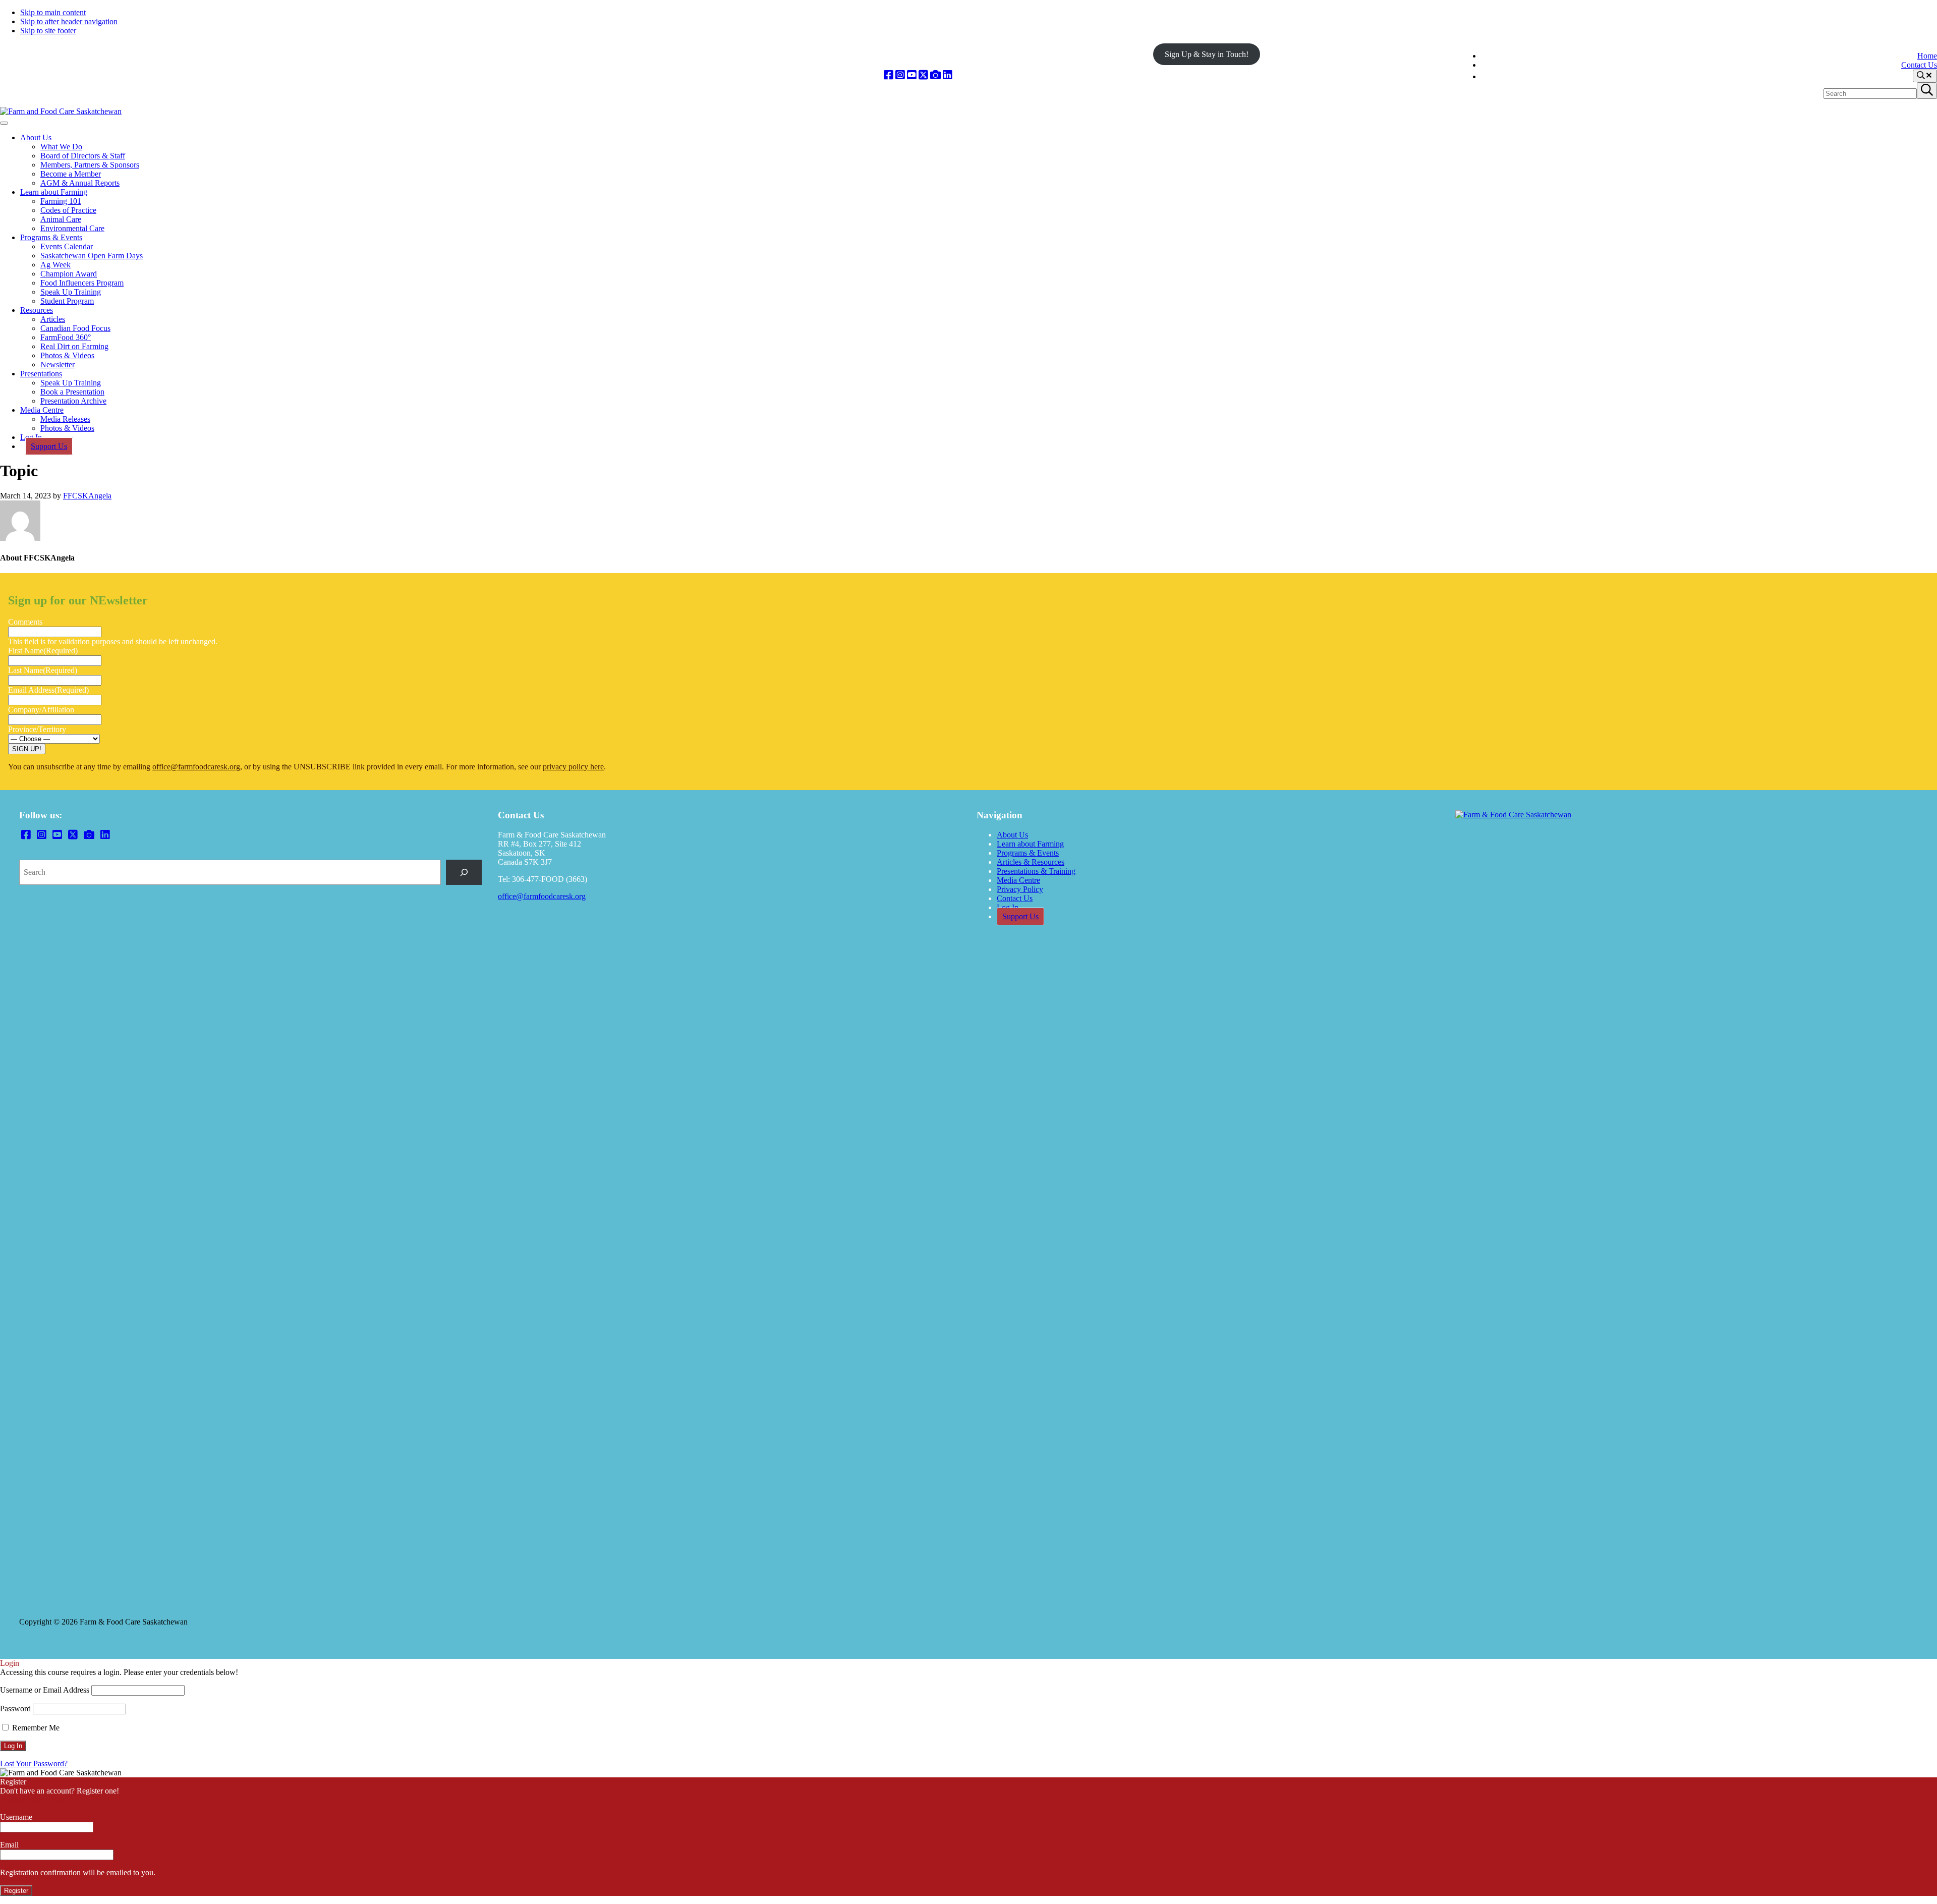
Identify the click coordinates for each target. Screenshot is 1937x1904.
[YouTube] (912, 75)
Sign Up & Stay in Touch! (1207, 54)
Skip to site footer (48, 31)
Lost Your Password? (34, 1763)
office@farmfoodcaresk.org (196, 767)
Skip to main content (53, 12)
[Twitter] (923, 75)
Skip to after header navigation (69, 21)
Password (15, 1709)
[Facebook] (889, 75)
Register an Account (32, 1800)
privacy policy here (573, 767)
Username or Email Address (45, 1690)
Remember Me (35, 1728)
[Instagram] (900, 75)
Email (9, 1845)
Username (16, 1817)
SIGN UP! (27, 749)
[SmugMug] (935, 75)
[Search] (464, 872)
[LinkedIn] (948, 75)
